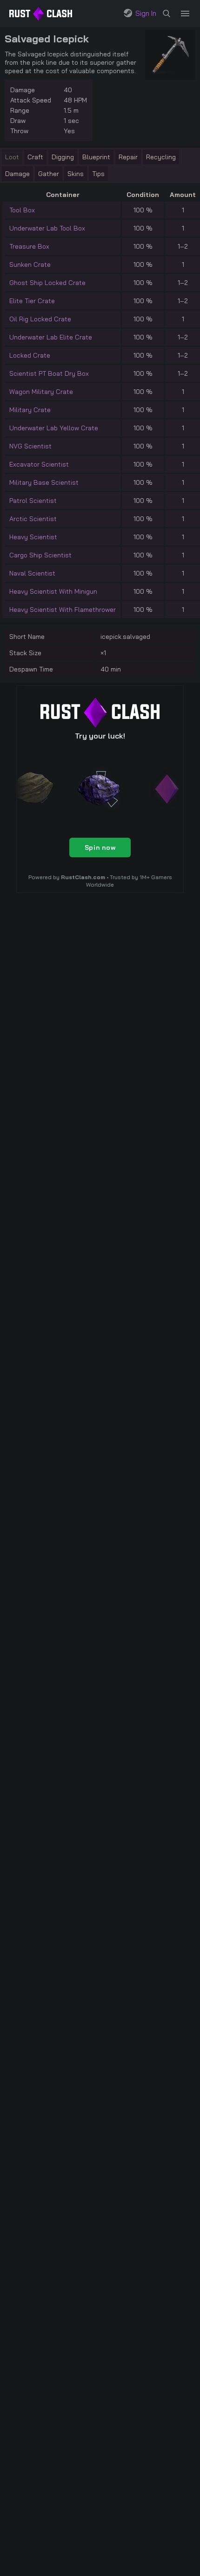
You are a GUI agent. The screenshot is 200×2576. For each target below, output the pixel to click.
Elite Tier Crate (32, 301)
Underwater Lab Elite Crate (51, 337)
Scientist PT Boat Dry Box (49, 373)
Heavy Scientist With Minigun (53, 591)
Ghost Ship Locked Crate (47, 283)
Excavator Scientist (39, 464)
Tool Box (22, 210)
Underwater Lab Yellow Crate (54, 428)
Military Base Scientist (44, 482)
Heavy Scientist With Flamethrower (63, 610)
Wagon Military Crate (41, 392)
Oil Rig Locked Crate (40, 319)
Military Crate (30, 410)
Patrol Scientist (33, 501)
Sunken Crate (30, 264)
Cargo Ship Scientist (40, 555)
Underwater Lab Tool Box (47, 228)
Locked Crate (30, 355)
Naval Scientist (32, 573)
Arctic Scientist (33, 519)
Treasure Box (29, 246)
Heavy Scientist (33, 537)
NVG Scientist (30, 446)
